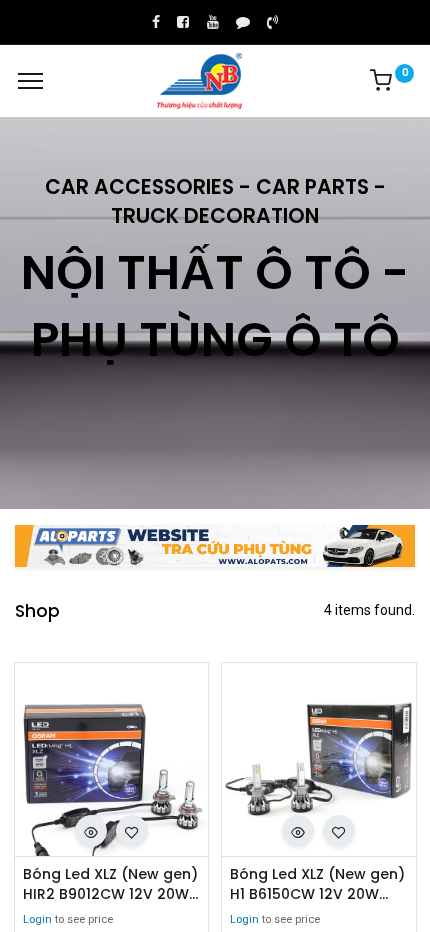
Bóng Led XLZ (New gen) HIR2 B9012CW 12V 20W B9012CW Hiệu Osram (110, 884)
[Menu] (30, 81)
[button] (91, 831)
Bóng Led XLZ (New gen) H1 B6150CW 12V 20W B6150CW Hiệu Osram (317, 884)
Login (37, 919)
